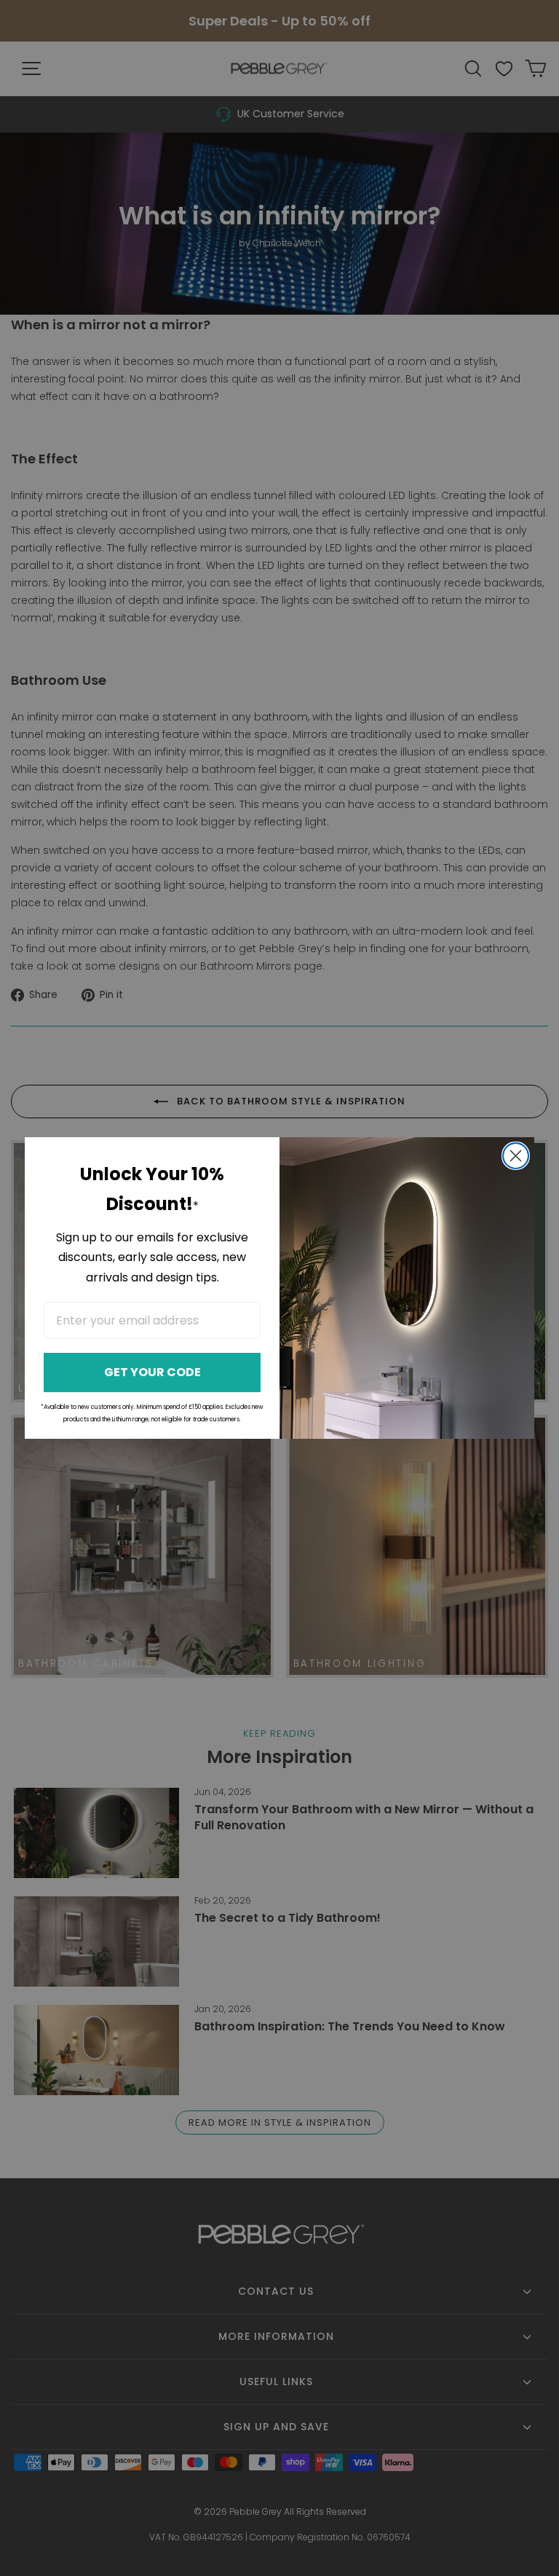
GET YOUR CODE (152, 1372)
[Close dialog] (516, 1156)
